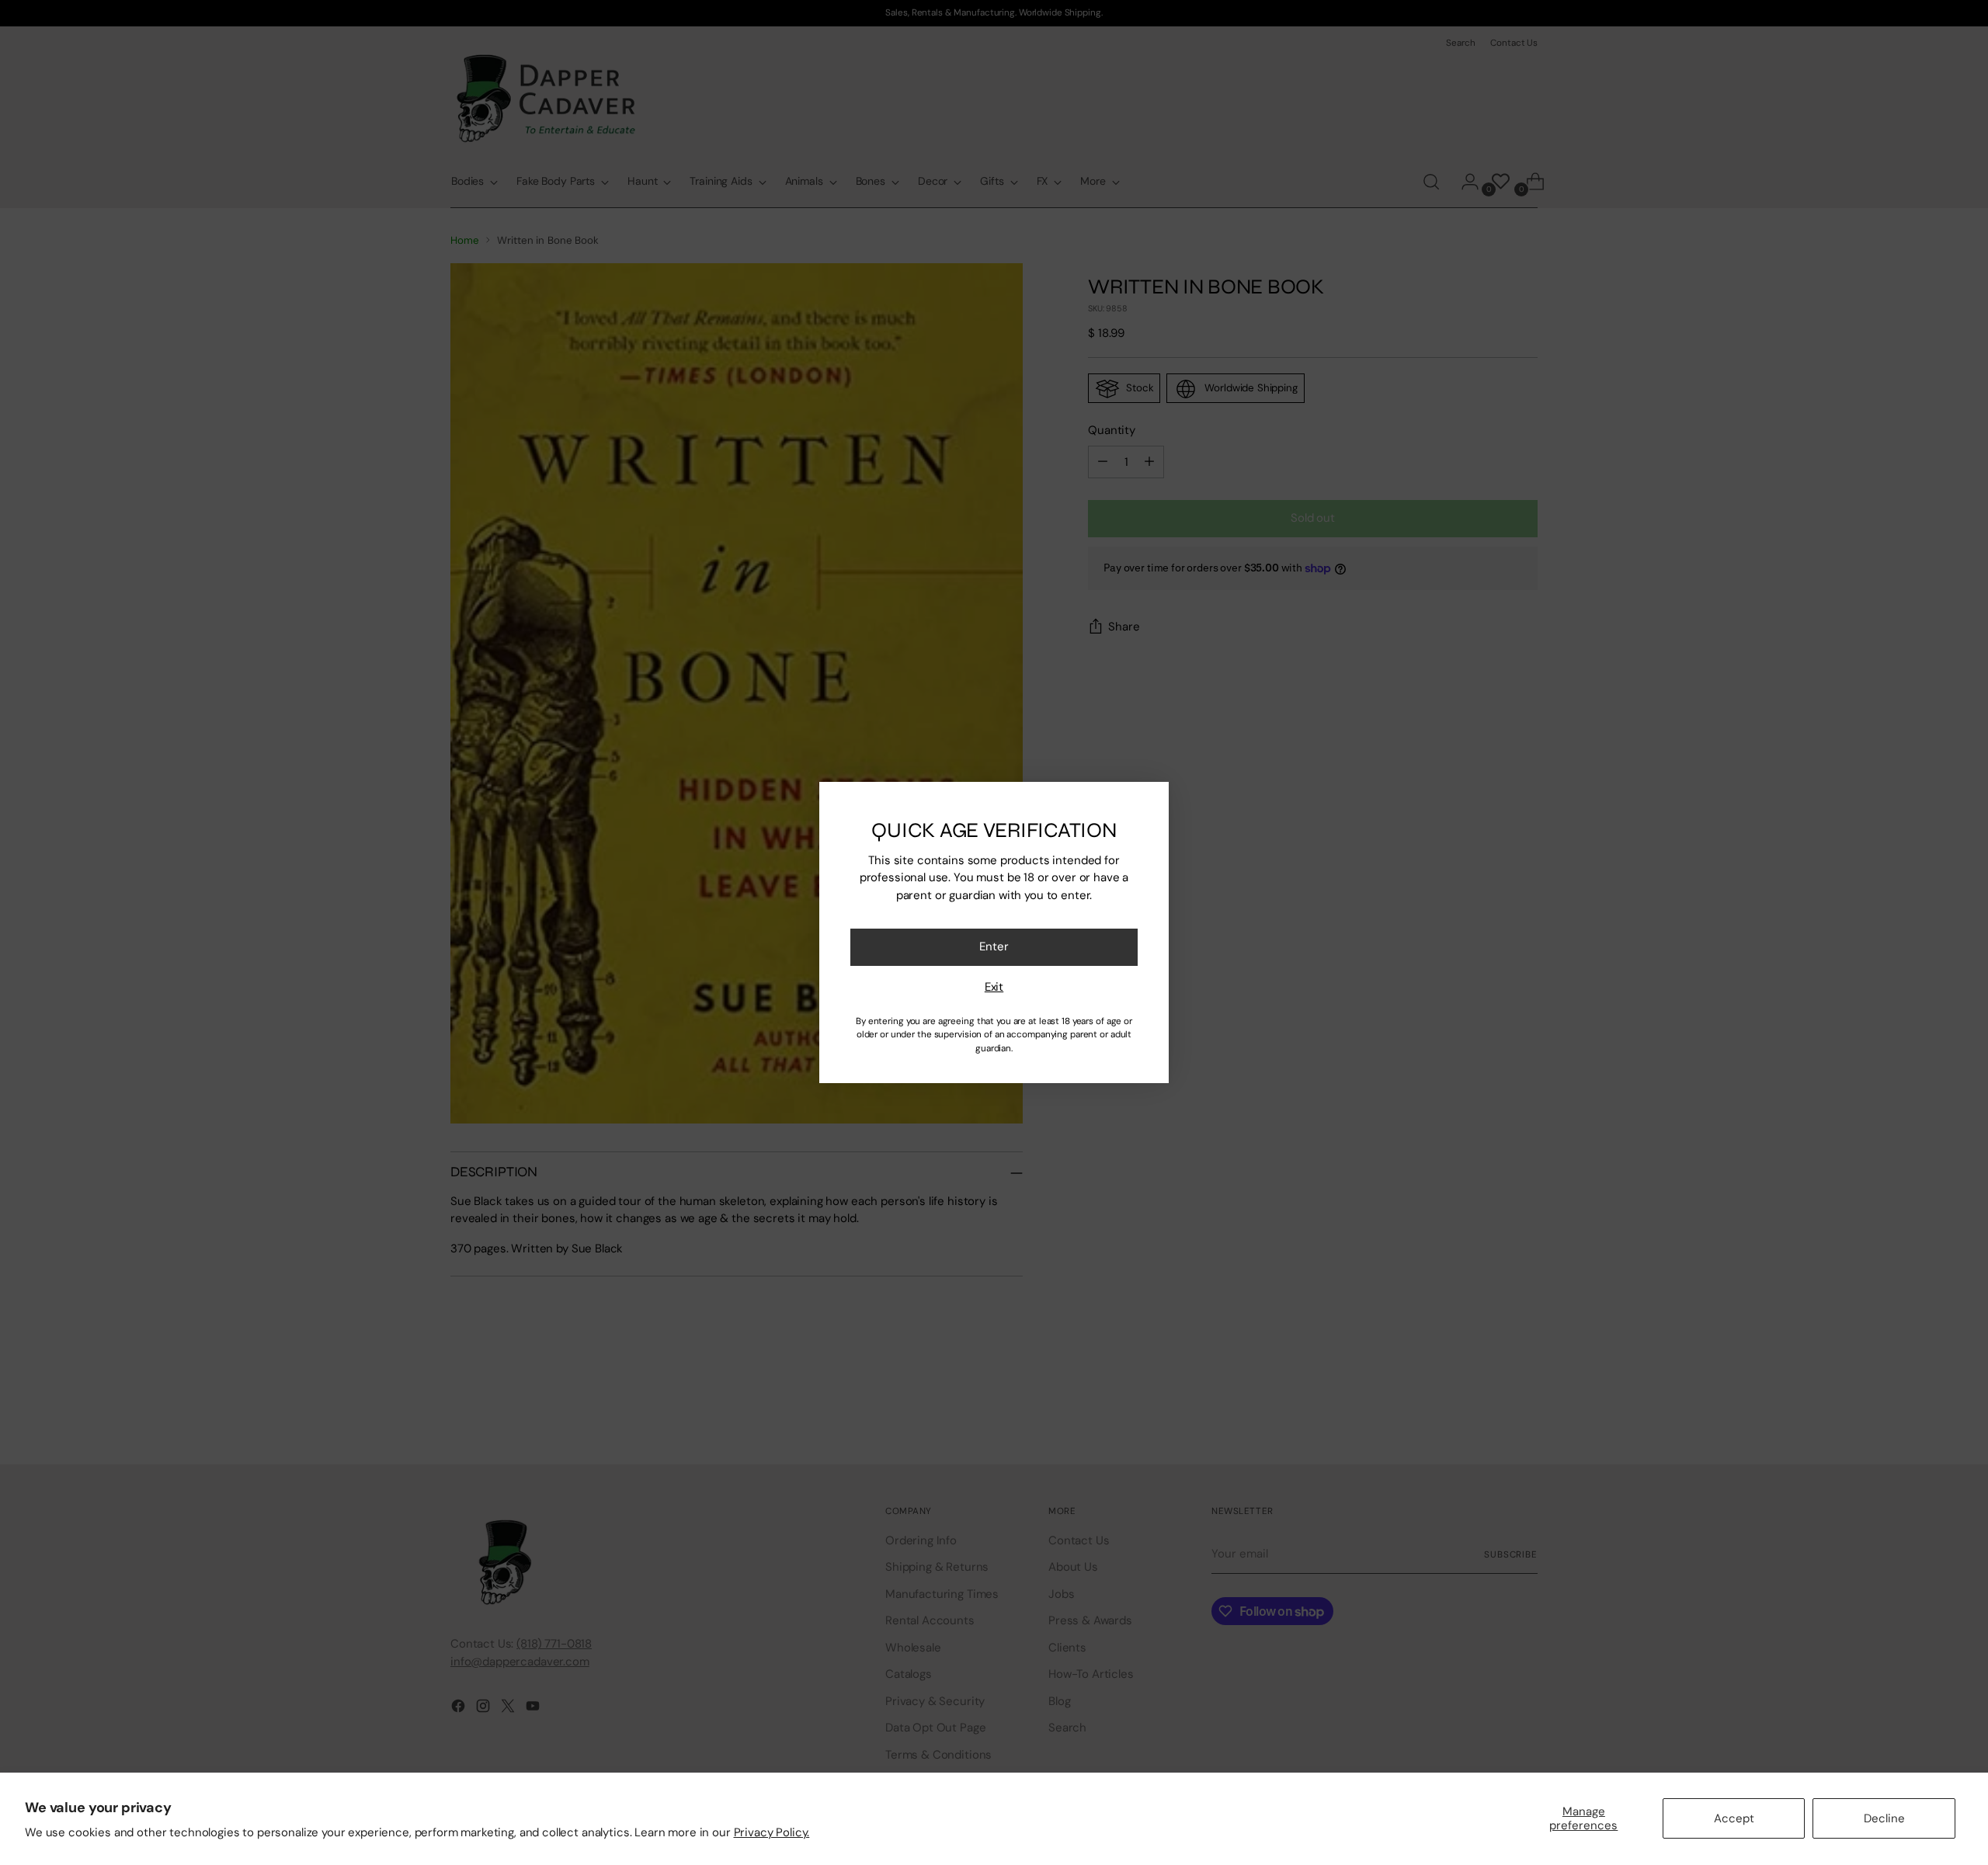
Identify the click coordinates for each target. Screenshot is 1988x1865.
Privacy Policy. (772, 1832)
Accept (1734, 1818)
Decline (1884, 1818)
